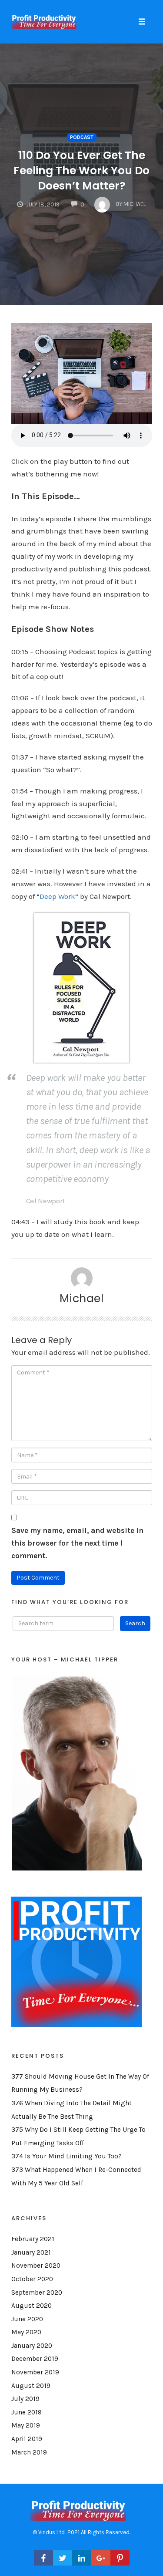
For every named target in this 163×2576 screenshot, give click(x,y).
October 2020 (32, 2279)
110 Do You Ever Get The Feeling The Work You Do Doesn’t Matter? (81, 170)
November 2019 (35, 2372)
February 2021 (33, 2239)
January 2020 (32, 2346)
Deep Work (57, 896)
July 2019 (25, 2399)
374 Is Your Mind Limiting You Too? (67, 2156)
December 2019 (35, 2359)
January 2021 (31, 2252)
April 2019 (27, 2439)
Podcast (82, 137)
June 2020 (27, 2319)
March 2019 (29, 2452)
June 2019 (27, 2412)
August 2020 (32, 2306)
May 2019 (26, 2425)
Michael (82, 1298)
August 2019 (31, 2386)
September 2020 (37, 2292)
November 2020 (36, 2265)
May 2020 (26, 2332)
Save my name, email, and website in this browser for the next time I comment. (77, 1543)
